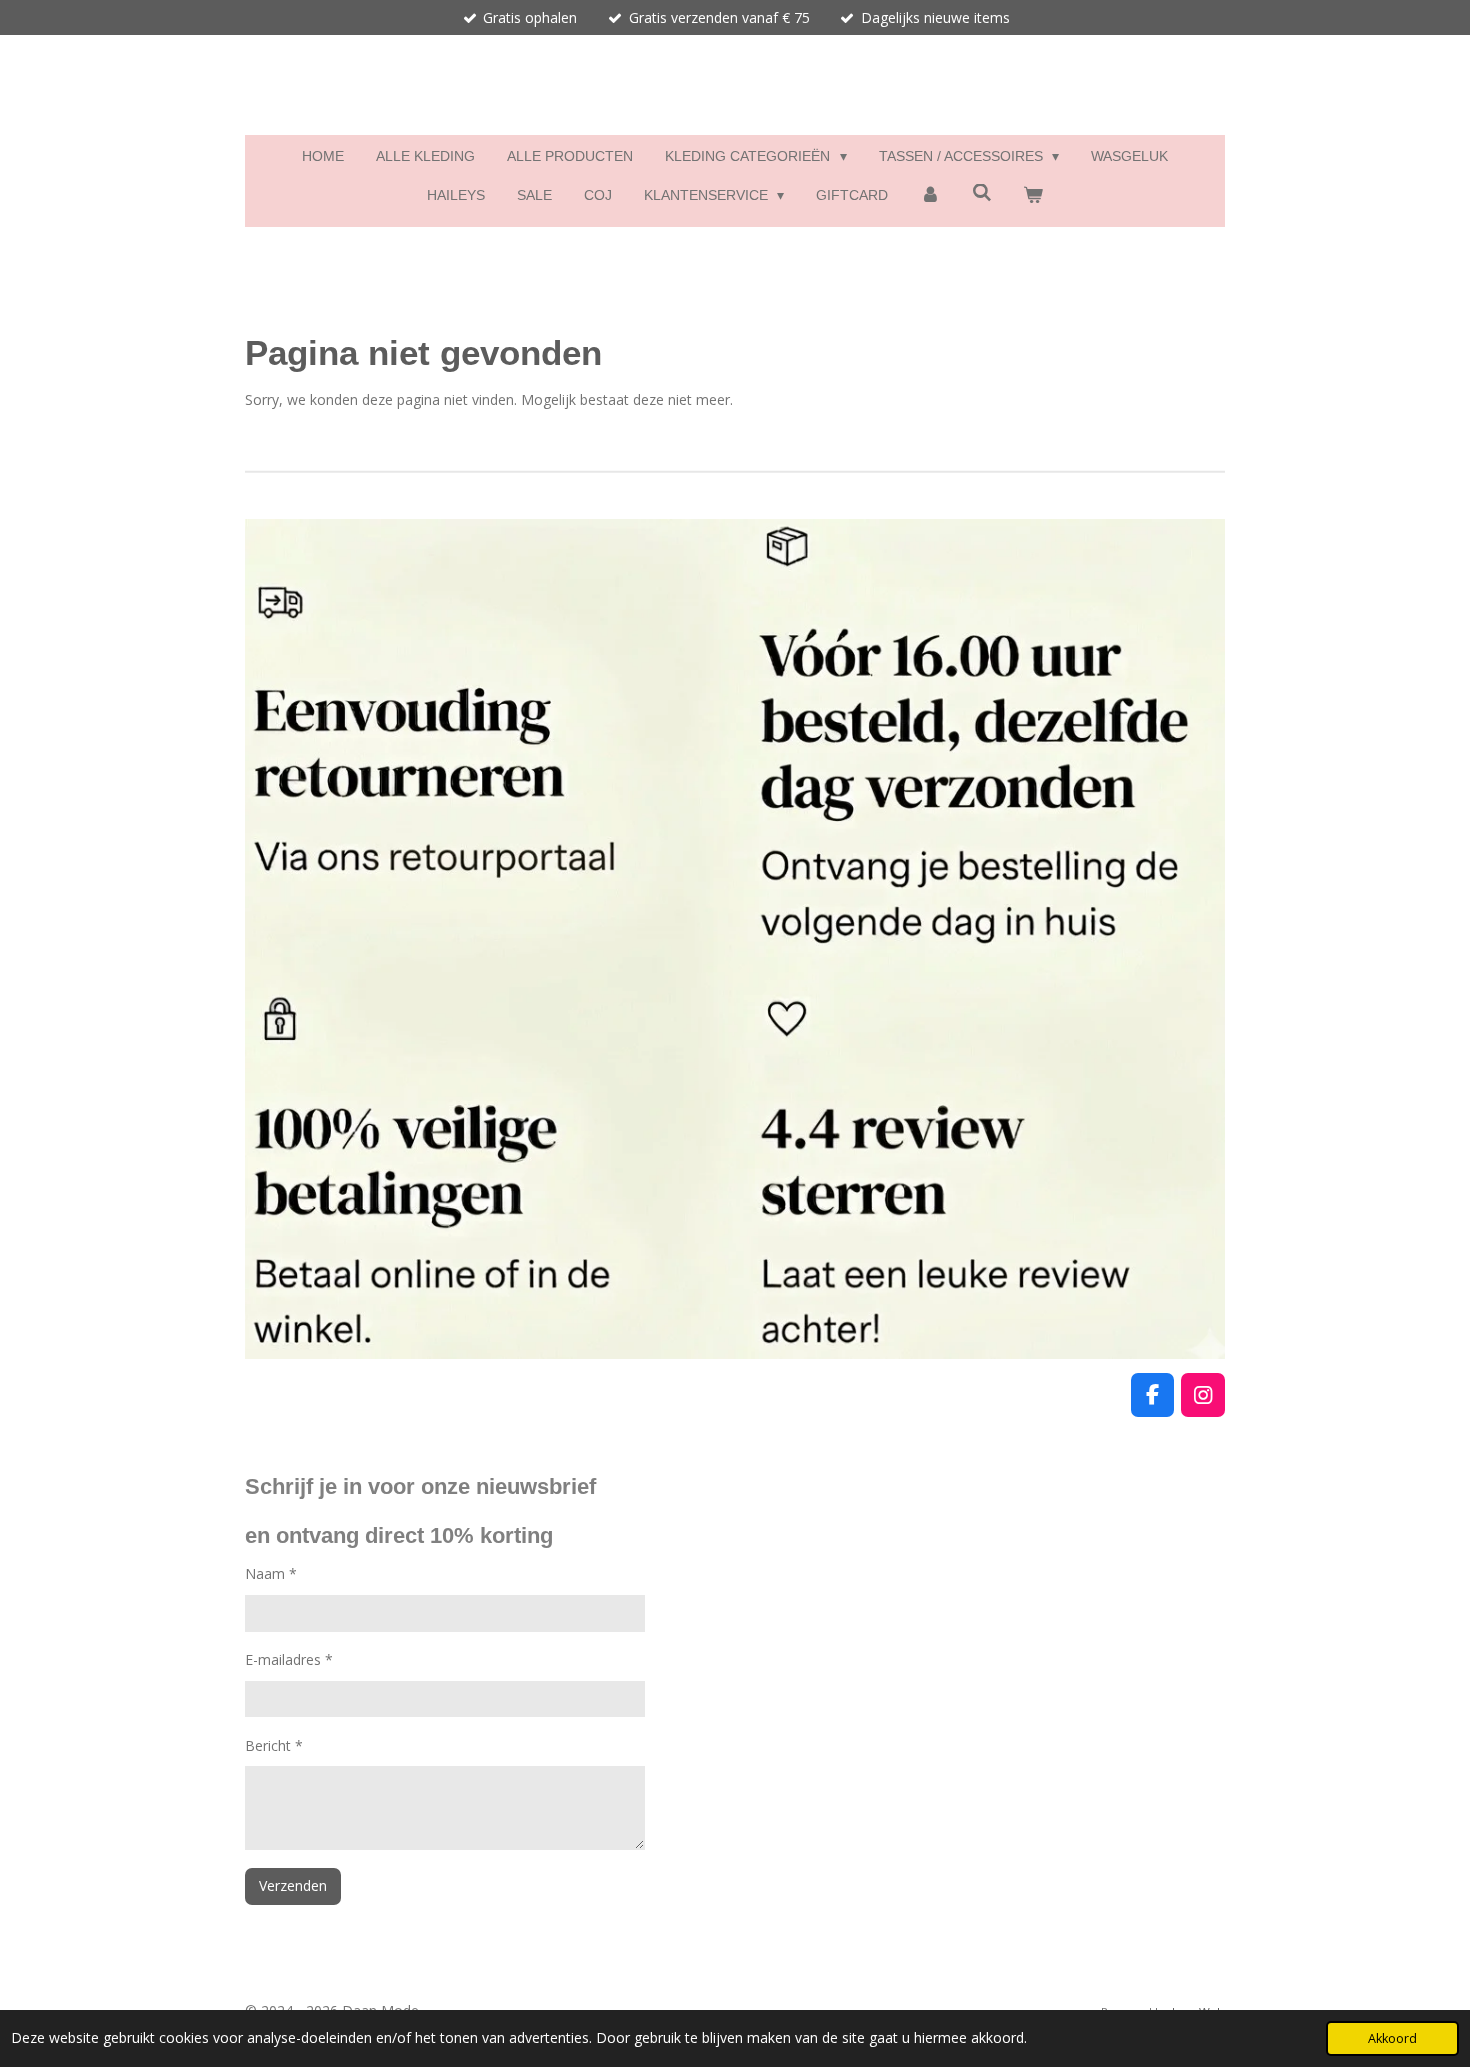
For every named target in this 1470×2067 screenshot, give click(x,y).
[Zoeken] (982, 193)
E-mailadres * (289, 1659)
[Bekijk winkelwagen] (1034, 195)
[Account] (930, 195)
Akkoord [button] (1392, 2038)
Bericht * (274, 1745)
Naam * (271, 1573)
